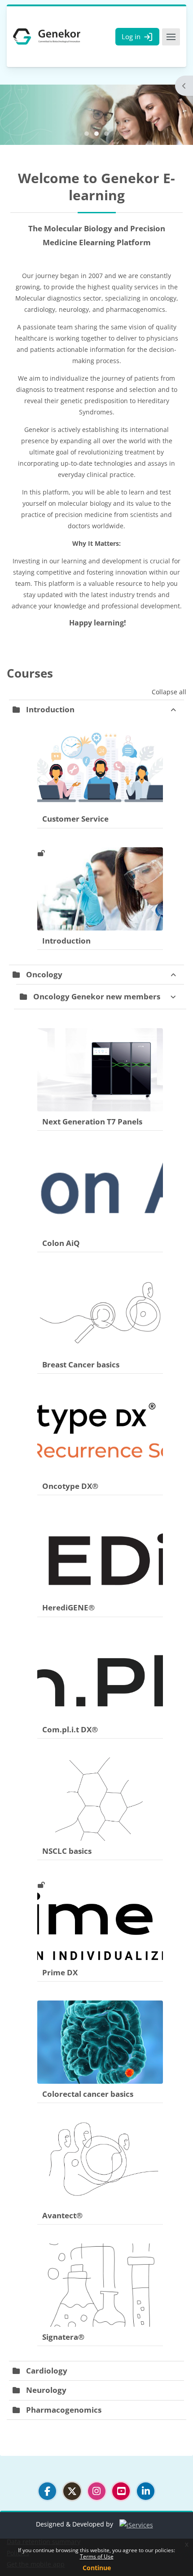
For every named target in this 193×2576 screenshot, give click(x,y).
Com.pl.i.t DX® (70, 1729)
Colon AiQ (61, 1243)
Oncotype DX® (70, 1486)
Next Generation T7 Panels (92, 1122)
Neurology (46, 2390)
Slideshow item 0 (87, 134)
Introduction (50, 709)
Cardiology (47, 2371)
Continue (97, 2568)
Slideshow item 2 (106, 134)
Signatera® (63, 2337)
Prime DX (60, 1972)
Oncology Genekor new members (97, 996)
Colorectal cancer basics (88, 2094)
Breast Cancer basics (81, 1364)
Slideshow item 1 (96, 134)
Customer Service (75, 819)
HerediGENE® (68, 1607)
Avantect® (62, 2215)
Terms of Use (97, 2556)
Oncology (44, 974)
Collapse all (169, 692)
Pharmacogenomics (64, 2410)
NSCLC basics (67, 1851)
